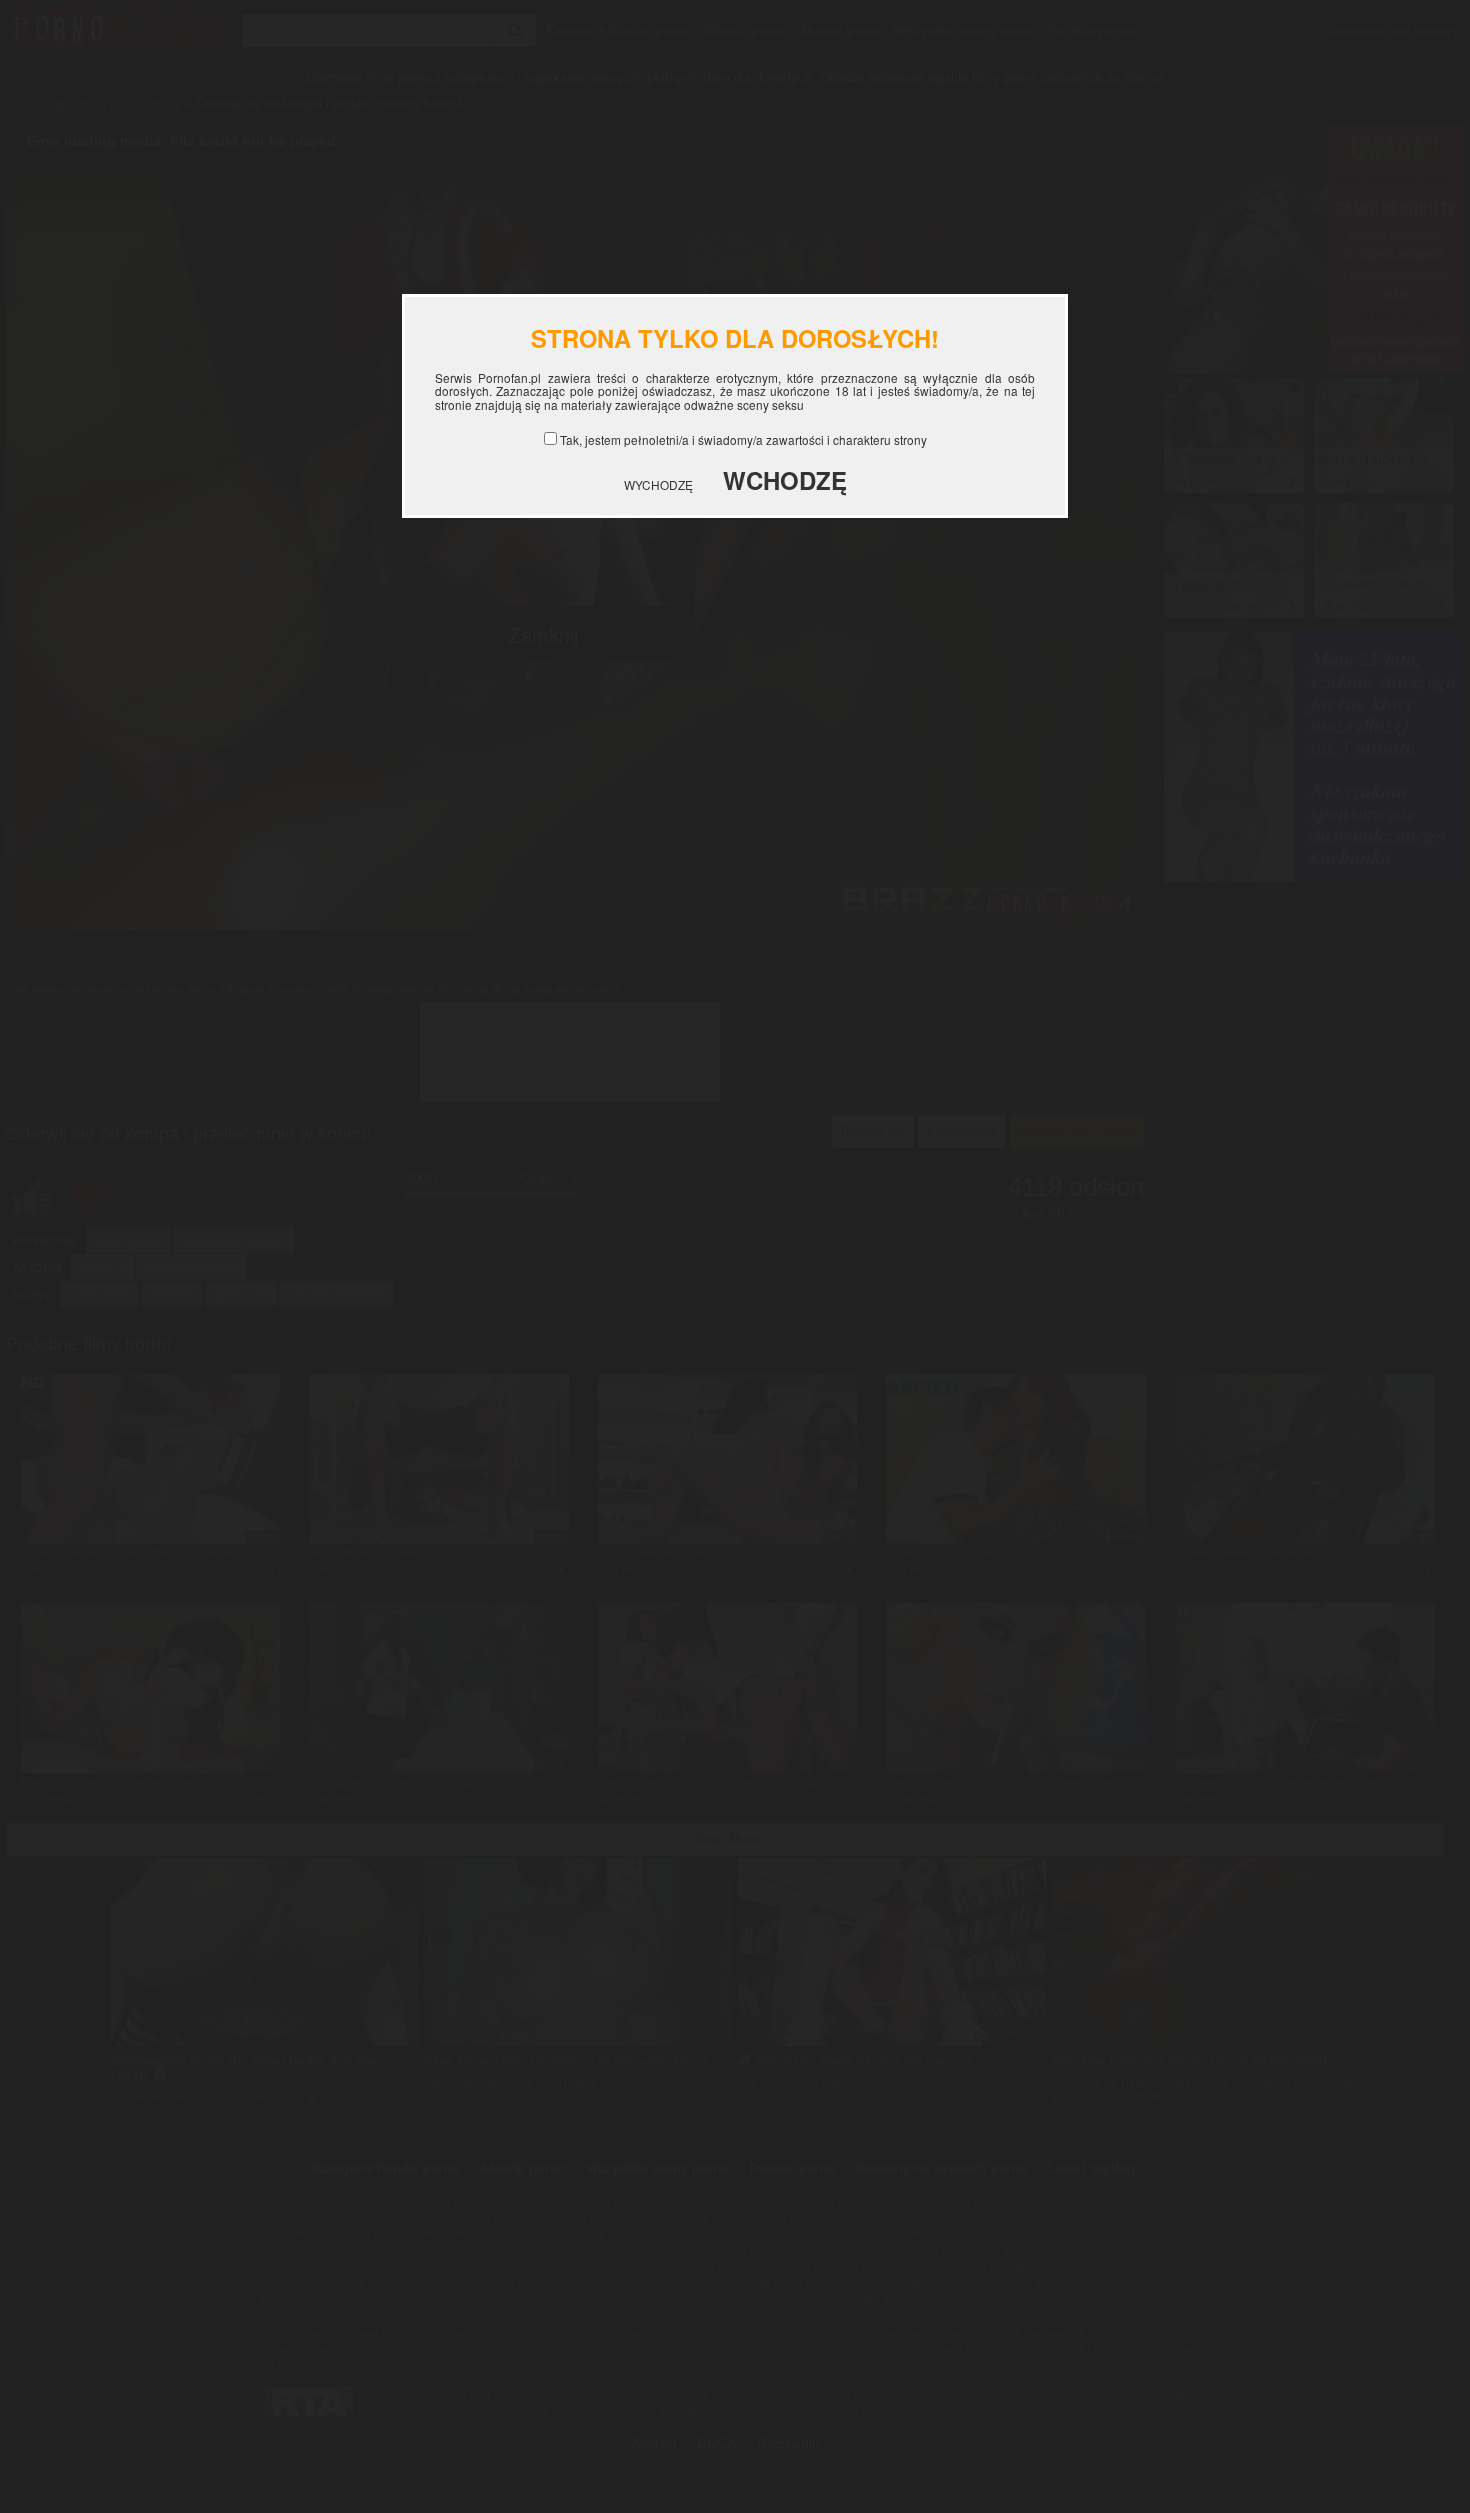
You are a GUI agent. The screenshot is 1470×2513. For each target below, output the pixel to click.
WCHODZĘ (785, 480)
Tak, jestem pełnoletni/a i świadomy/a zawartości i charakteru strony (743, 439)
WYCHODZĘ (658, 484)
